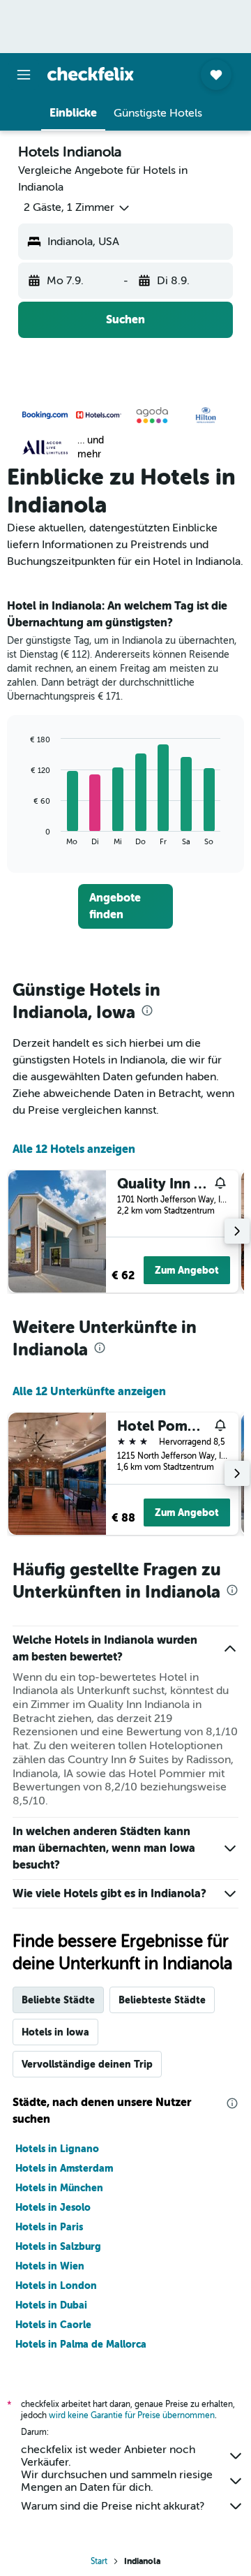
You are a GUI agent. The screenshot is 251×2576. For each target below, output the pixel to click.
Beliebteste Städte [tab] (162, 2000)
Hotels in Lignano (57, 2149)
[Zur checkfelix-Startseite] (91, 74)
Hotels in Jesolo (53, 2207)
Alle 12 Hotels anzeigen (74, 1149)
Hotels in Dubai (51, 2305)
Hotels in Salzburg (58, 2246)
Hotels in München (59, 2188)
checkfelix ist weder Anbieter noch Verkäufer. (108, 2456)
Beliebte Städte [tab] (58, 2000)
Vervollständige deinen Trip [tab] (87, 2064)
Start (99, 2561)
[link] (125, 906)
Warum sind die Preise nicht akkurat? (113, 2506)
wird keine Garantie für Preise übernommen (132, 2415)
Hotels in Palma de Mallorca (81, 2344)
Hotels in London (56, 2286)
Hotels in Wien (50, 2266)
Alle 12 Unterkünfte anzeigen (89, 1391)
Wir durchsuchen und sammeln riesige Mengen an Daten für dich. (117, 2481)
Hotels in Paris (49, 2227)
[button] (24, 75)
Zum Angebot (187, 1270)
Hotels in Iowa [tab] (55, 2032)
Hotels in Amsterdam (64, 2168)
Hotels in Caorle (53, 2325)
